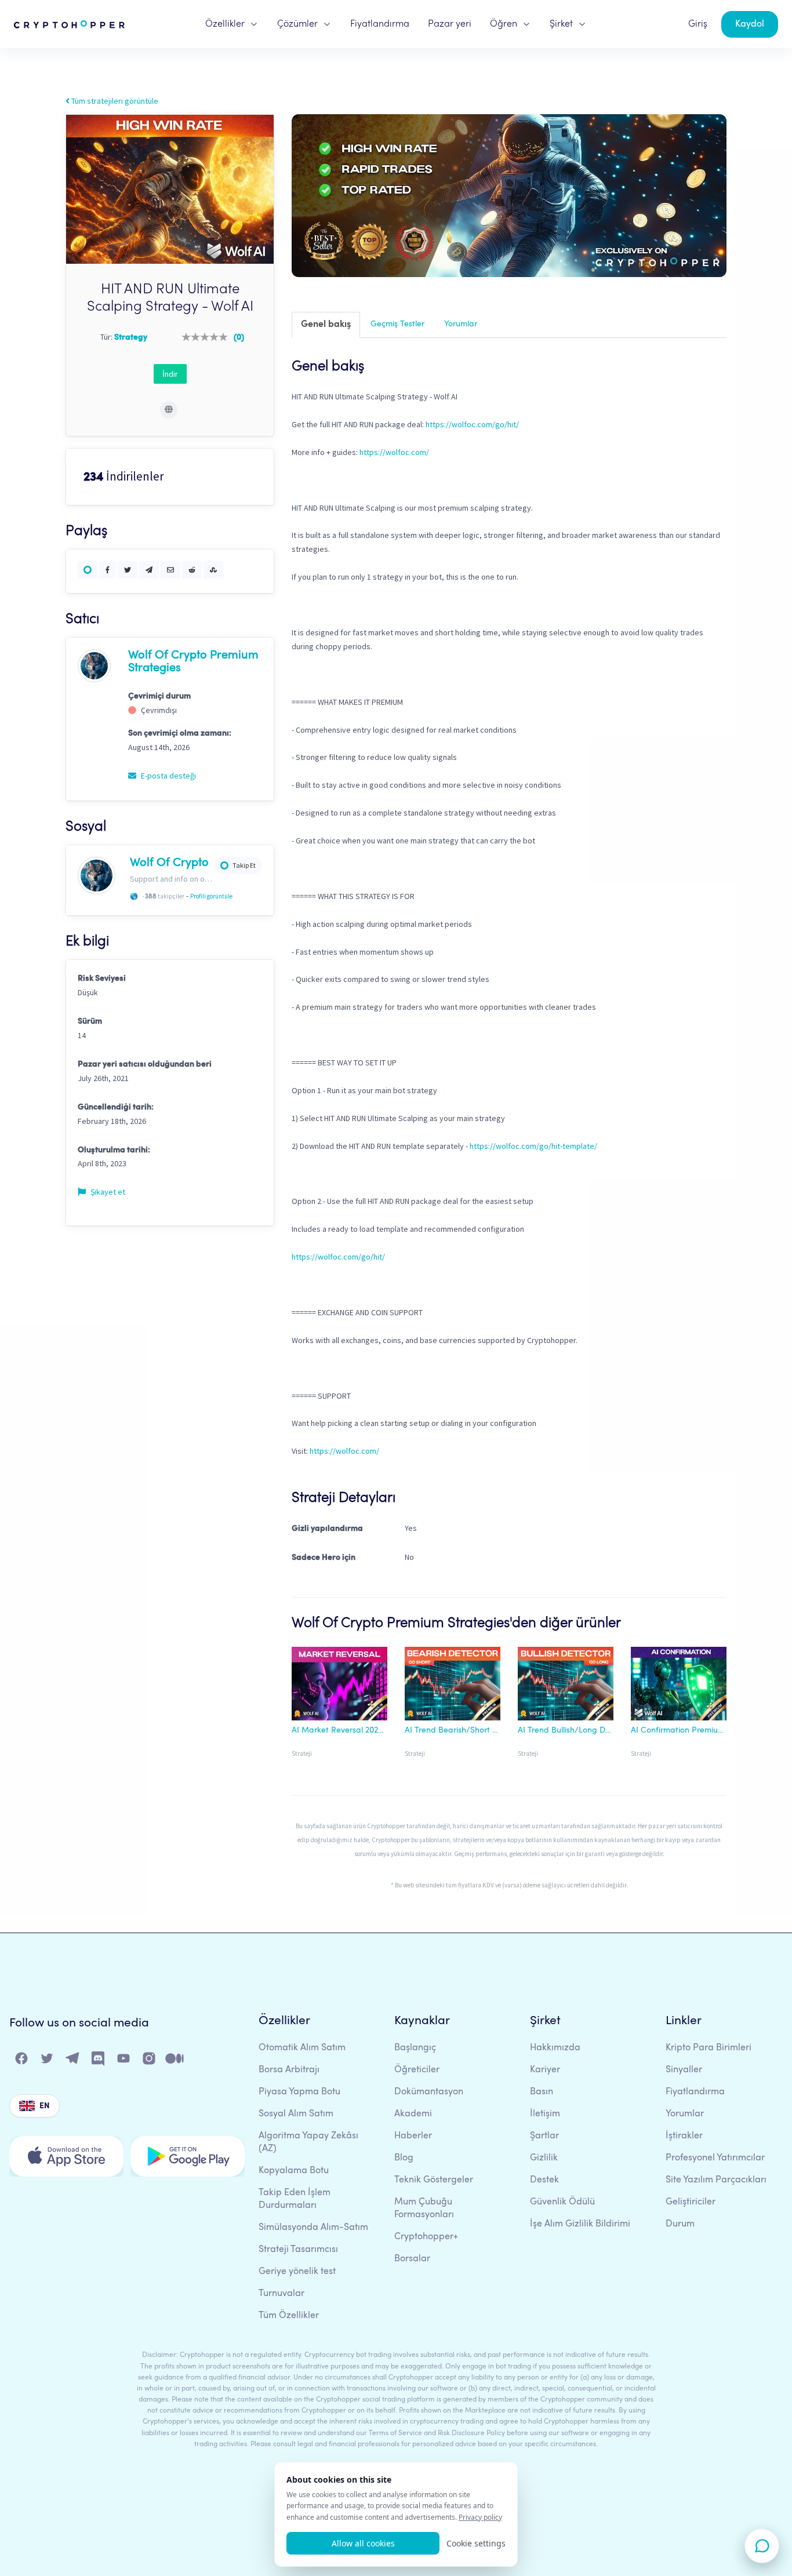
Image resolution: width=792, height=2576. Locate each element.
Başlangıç (415, 2048)
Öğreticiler (417, 2070)
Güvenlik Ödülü (562, 2202)
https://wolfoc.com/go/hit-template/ (533, 1146)
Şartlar (544, 2136)
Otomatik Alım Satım (302, 2048)
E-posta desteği (168, 776)
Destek (544, 2180)
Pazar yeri (450, 24)
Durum (680, 2224)
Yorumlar (461, 324)
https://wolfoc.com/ (394, 452)
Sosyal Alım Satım (296, 2114)
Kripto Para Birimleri (709, 2048)
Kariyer (545, 2070)
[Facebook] (22, 2061)
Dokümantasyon (429, 2092)
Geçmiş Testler (397, 324)
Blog (404, 2158)
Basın (542, 2092)
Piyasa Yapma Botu (299, 2092)
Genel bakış (326, 325)
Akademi (413, 2114)
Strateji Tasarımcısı (298, 2250)
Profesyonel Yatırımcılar (715, 2158)
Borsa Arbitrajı (289, 2070)
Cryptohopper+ (426, 2237)
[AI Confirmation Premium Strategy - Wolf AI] (679, 1686)
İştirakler (684, 2136)
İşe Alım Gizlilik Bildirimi (580, 2224)
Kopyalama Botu (294, 2171)
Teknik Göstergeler (434, 2180)
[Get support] (762, 2546)
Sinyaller (684, 2070)
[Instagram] (150, 2061)
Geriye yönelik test (297, 2272)
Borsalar (412, 2259)
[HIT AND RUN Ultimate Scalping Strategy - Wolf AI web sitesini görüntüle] (169, 410)
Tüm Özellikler (289, 2316)
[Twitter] (48, 2061)
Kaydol (750, 24)
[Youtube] (124, 2061)
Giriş (698, 24)
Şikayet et (107, 1192)
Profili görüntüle (211, 896)
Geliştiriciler (691, 2202)
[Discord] (99, 2061)
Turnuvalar (281, 2294)
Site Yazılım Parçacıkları (716, 2180)
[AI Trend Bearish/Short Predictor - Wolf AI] (453, 1686)
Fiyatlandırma (380, 24)
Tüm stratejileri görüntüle (114, 101)
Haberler (413, 2136)
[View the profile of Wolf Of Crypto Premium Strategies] (94, 665)
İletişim (545, 2114)
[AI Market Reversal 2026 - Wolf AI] (339, 1686)
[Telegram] (73, 2061)
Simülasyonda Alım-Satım (313, 2228)
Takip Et (244, 865)
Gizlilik (544, 2158)
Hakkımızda (555, 2048)
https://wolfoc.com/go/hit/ (472, 424)
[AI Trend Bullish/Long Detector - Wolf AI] (566, 1686)
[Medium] (175, 2061)
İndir (170, 374)
